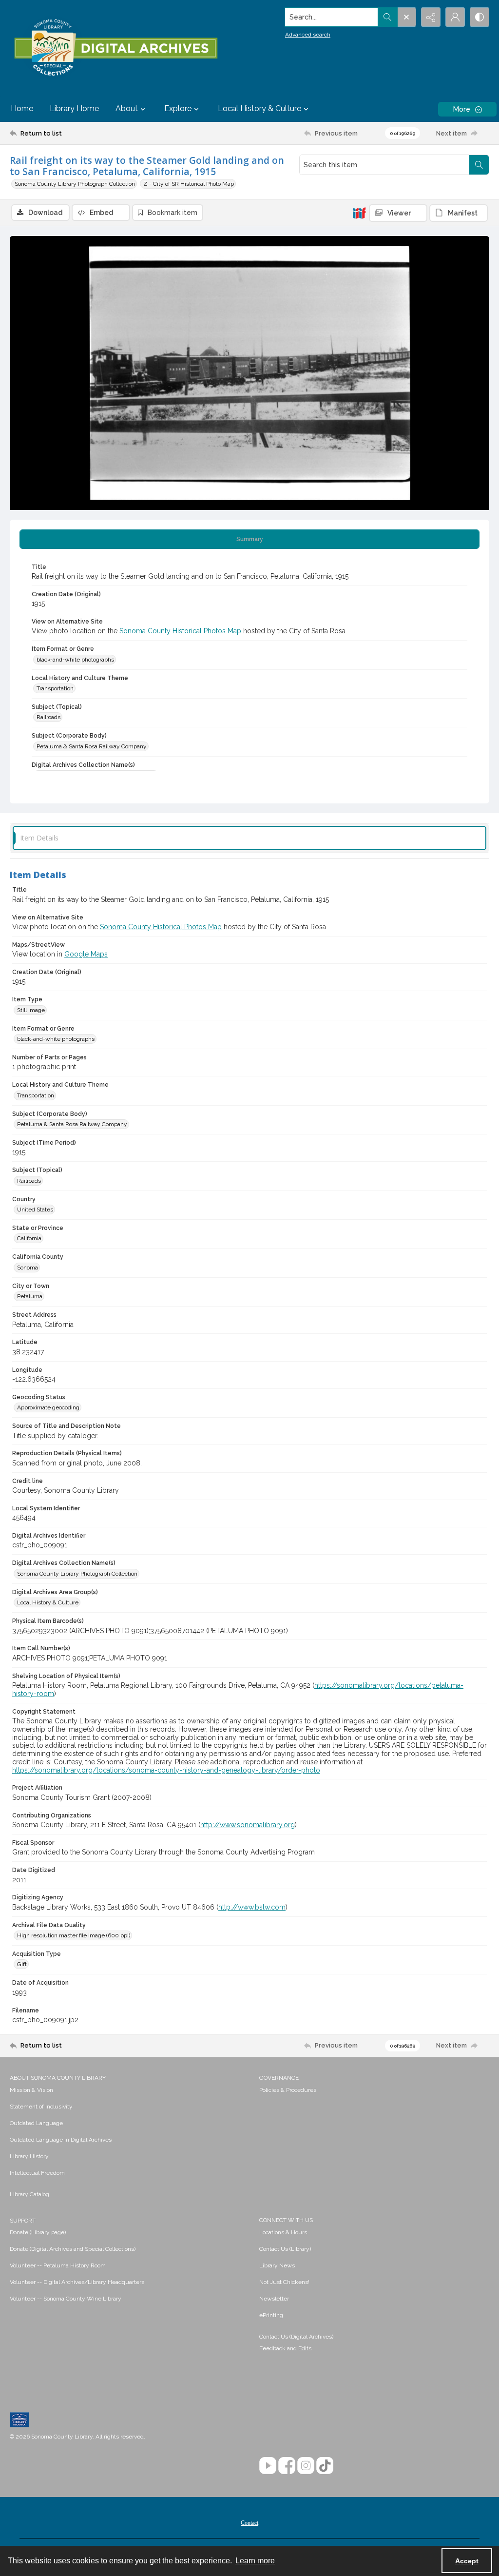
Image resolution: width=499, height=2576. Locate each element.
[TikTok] (325, 2466)
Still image (31, 1010)
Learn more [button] (255, 2561)
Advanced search (308, 35)
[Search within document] (479, 165)
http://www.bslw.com (252, 1907)
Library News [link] (277, 2265)
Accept (467, 2561)
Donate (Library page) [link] (38, 2232)
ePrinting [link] (271, 2315)
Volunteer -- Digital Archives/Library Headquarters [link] (77, 2282)
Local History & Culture (48, 1602)
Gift (22, 1964)
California (29, 1238)
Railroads (48, 717)
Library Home (74, 108)
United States (35, 1210)
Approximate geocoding (48, 1407)
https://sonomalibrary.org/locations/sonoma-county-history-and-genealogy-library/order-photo (166, 1770)
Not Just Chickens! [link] (284, 2282)
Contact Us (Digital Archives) (296, 2337)
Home (22, 108)
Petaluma (30, 1296)
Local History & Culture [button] (259, 108)
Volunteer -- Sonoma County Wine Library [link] (66, 2299)
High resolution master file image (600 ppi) (74, 1935)
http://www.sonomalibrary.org (248, 1825)
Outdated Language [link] (36, 2123)
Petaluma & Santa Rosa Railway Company (92, 746)
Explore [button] (178, 108)
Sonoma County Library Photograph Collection (75, 184)
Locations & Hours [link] (283, 2232)
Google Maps (86, 954)
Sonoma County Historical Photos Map (180, 631)
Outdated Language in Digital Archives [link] (61, 2140)
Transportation (55, 688)
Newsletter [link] (274, 2299)
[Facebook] (287, 2466)
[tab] (249, 539)
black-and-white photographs (75, 660)
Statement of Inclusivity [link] (41, 2107)
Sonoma (28, 1268)
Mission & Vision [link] (31, 2090)
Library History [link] (29, 2156)
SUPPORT (23, 2221)
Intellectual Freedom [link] (37, 2173)
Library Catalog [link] (29, 2194)
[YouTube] (268, 2466)
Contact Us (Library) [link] (285, 2249)
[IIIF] (359, 213)
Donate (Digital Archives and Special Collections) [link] (73, 2249)
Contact (249, 2523)
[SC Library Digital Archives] (115, 48)
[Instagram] (306, 2466)
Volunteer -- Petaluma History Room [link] (58, 2265)
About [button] (127, 108)
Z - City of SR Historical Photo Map (189, 184)
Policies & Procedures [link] (288, 2090)
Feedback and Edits (285, 2348)
